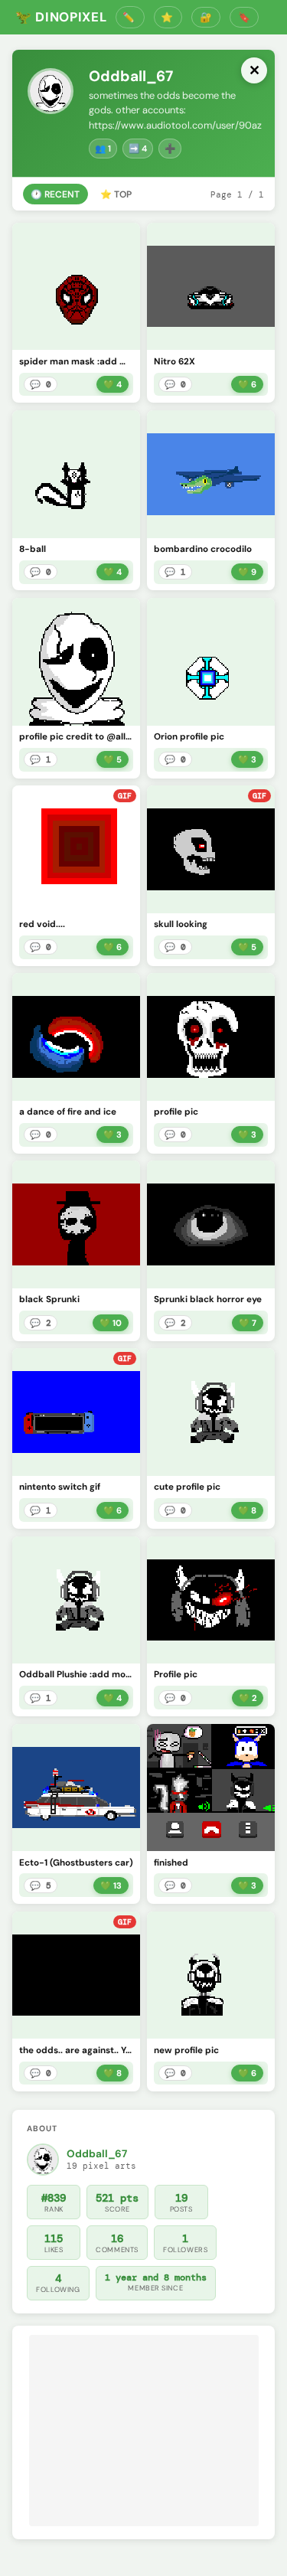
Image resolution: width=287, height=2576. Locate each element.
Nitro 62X (174, 362)
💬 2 (41, 1323)
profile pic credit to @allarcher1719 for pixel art (76, 737)
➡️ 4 (138, 149)
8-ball (33, 549)
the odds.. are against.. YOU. (76, 2050)
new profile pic (186, 2050)
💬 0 (41, 384)
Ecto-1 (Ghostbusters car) (76, 1863)
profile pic (176, 1112)
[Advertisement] (144, 2431)
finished (171, 1863)
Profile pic (176, 1675)
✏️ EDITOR (130, 17)
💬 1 (175, 572)
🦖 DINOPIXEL (61, 17)
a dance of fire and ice (68, 1112)
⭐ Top (116, 194)
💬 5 (41, 1885)
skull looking (181, 924)
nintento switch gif (60, 1487)
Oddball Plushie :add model (76, 1675)
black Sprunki (49, 1299)
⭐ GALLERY (168, 17)
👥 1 (103, 149)
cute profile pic (187, 1487)
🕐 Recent (55, 194)
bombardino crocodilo (203, 549)
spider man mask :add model (76, 362)
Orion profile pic (189, 737)
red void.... (42, 924)
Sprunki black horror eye (208, 1299)
